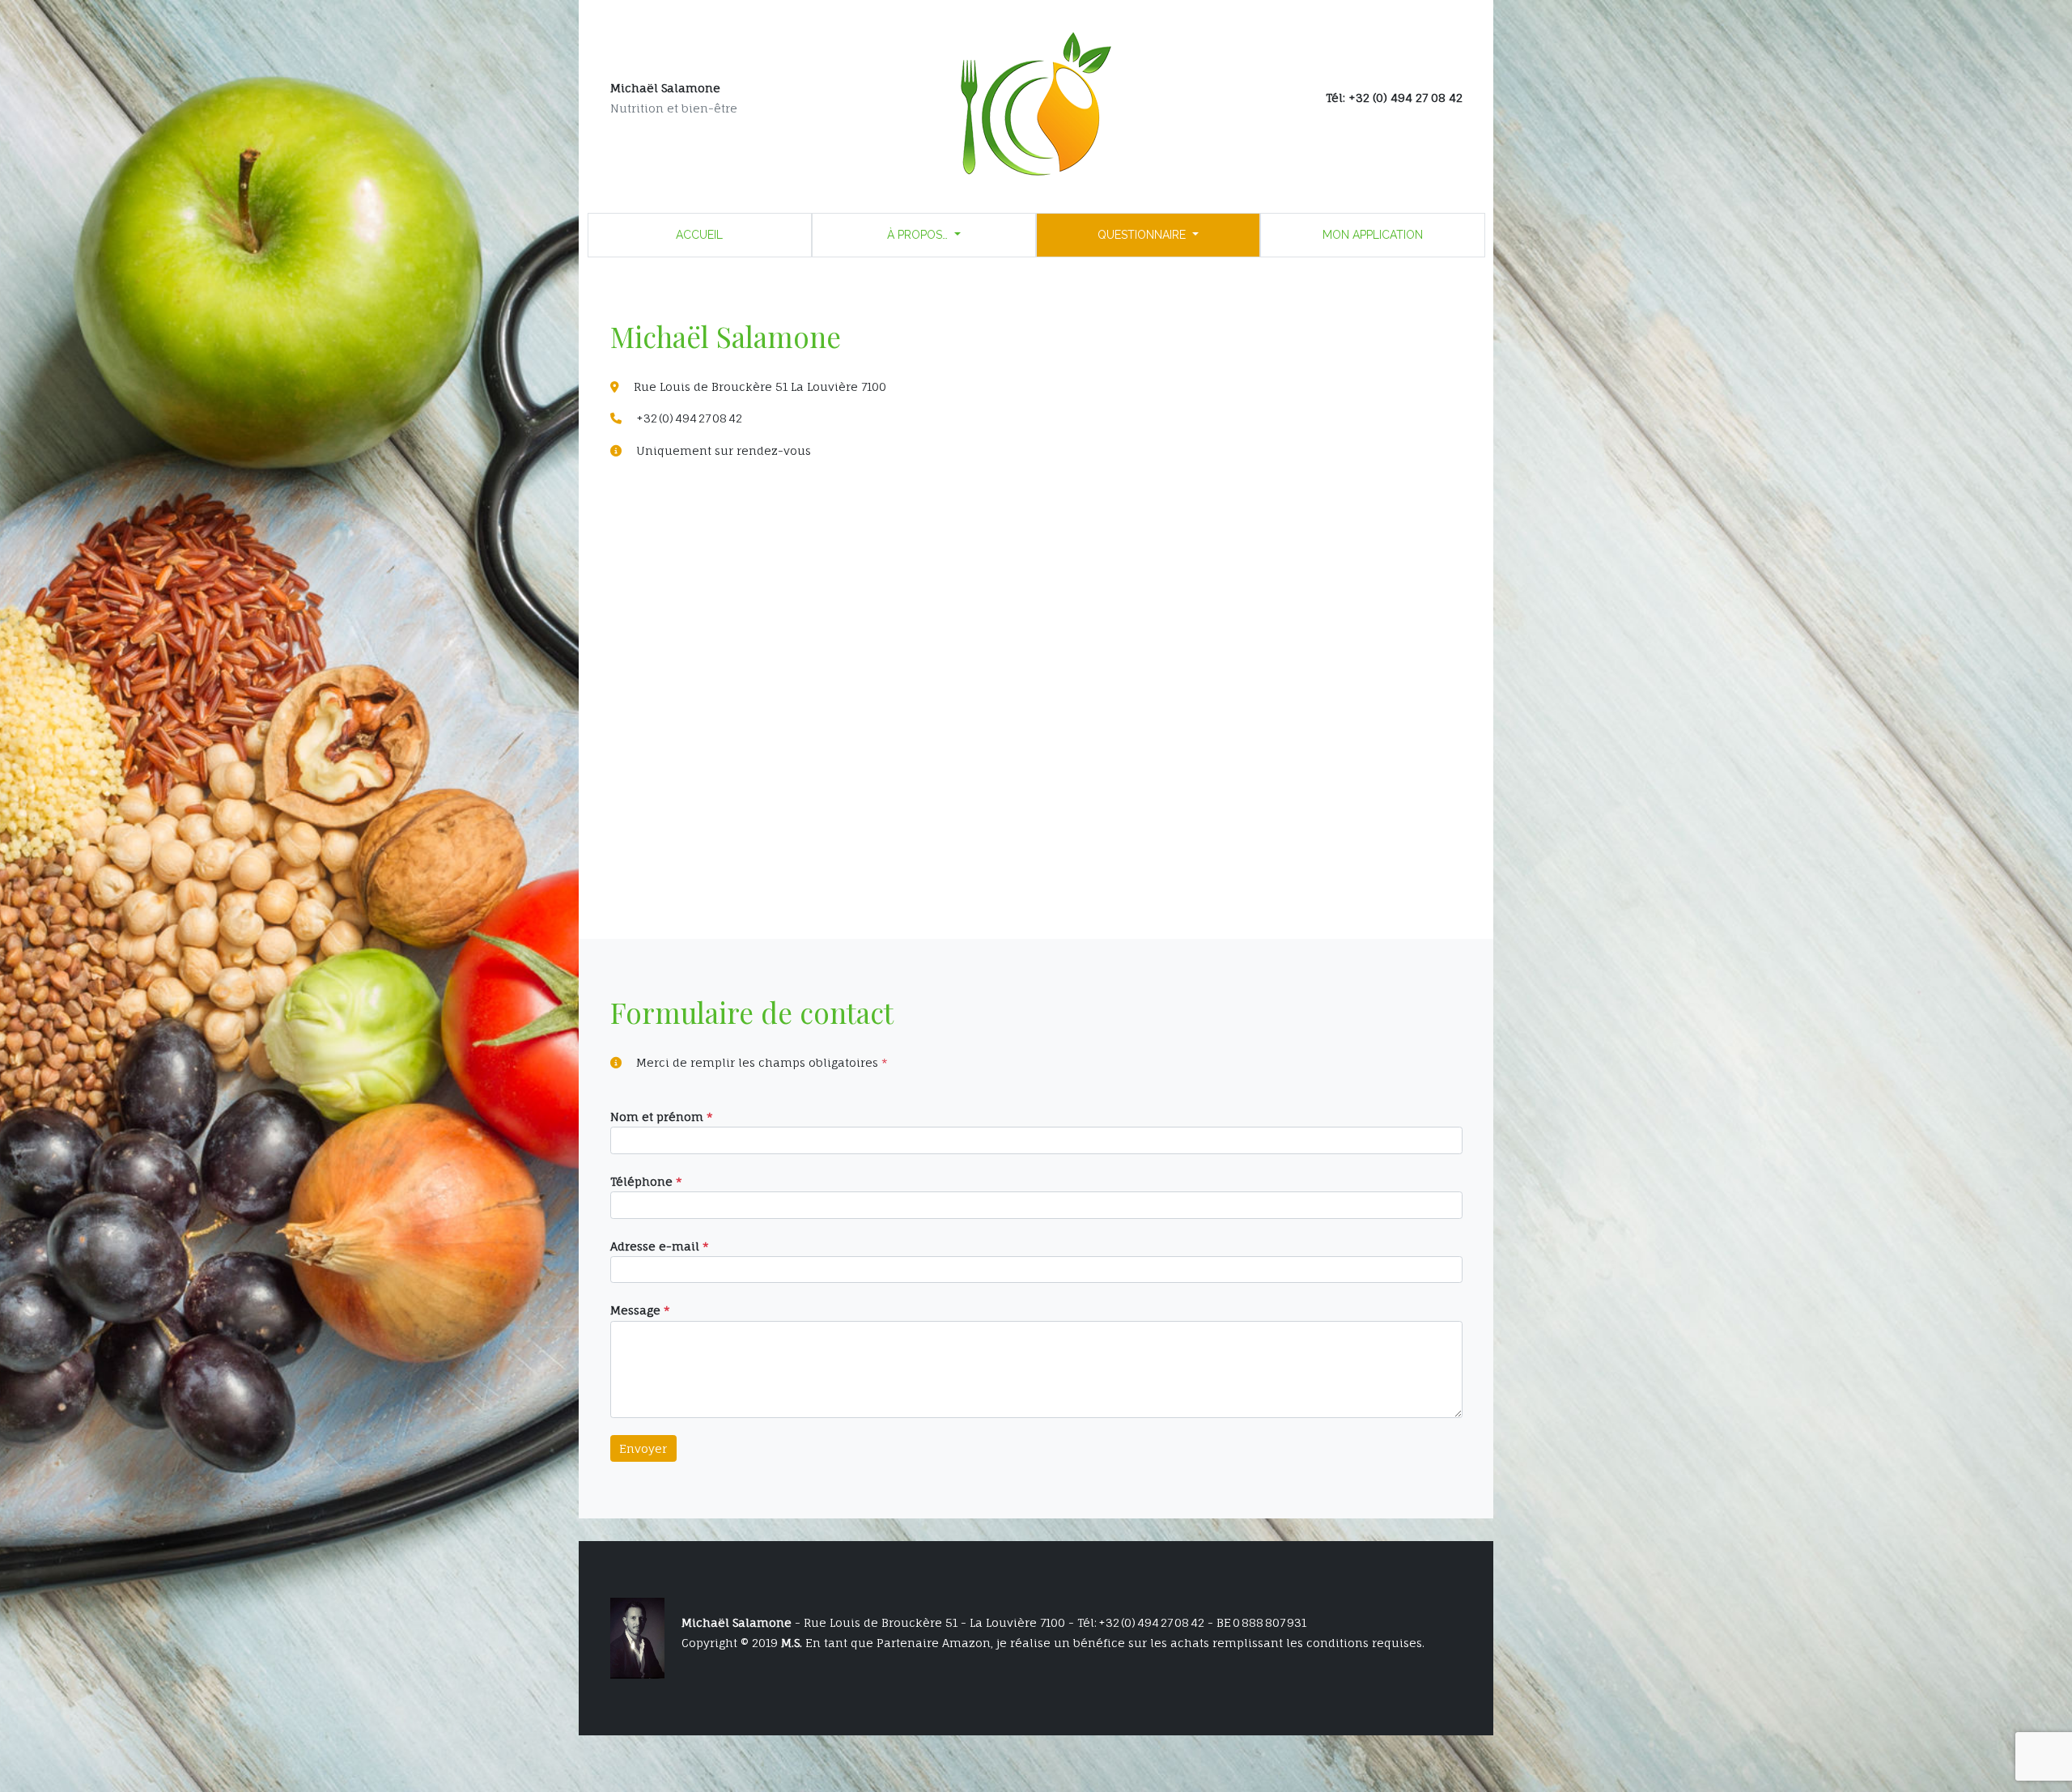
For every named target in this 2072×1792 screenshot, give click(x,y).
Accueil (699, 235)
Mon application (1373, 235)
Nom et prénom (662, 1117)
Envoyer (643, 1448)
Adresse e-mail (660, 1246)
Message (640, 1310)
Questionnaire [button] (1143, 235)
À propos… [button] (919, 235)
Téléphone (646, 1181)
